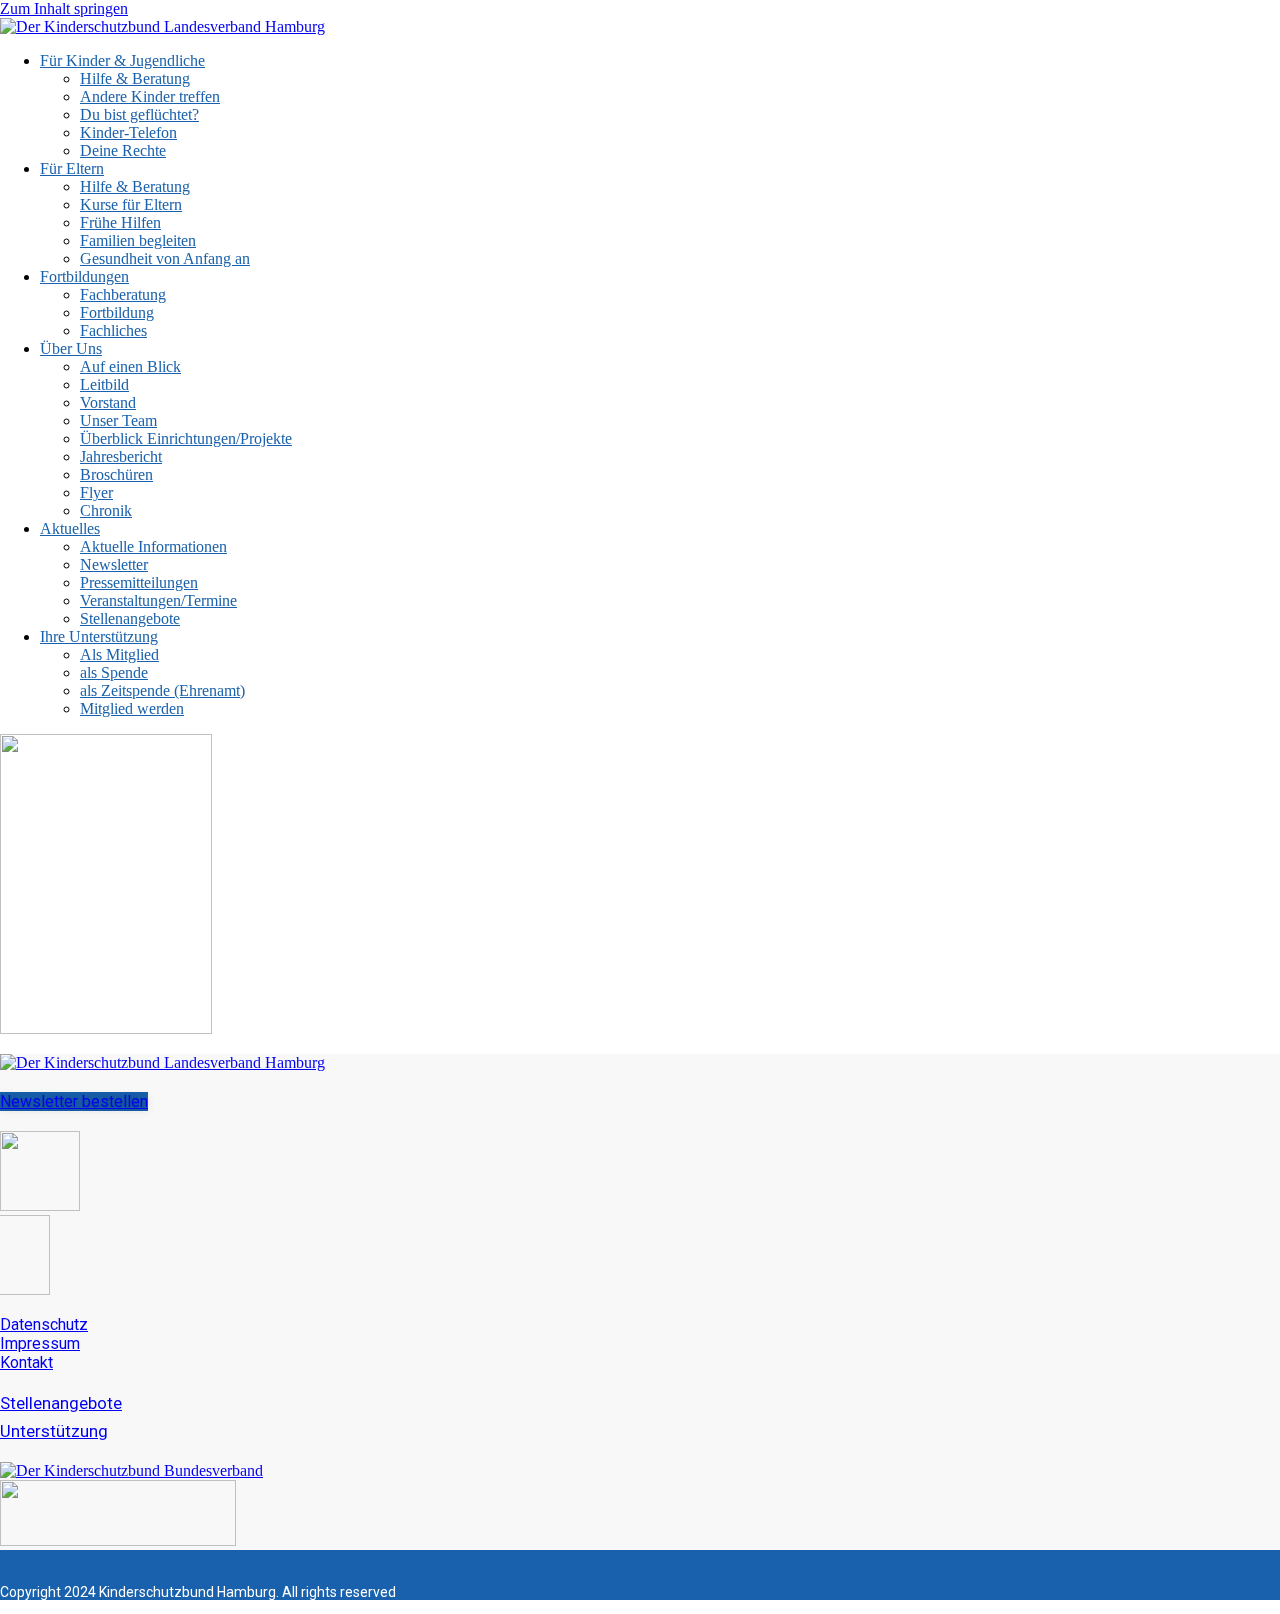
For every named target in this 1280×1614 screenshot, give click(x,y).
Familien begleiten (138, 240)
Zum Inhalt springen (64, 8)
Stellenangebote (130, 618)
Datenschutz (44, 1324)
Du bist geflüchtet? (139, 114)
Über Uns (71, 348)
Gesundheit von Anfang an (165, 258)
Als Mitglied (119, 654)
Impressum (40, 1343)
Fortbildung (117, 312)
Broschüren (116, 474)
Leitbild (104, 384)
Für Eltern (72, 168)
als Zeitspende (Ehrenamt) (162, 690)
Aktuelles (70, 528)
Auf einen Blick (130, 366)
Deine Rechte (123, 150)
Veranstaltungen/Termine (158, 600)
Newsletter (114, 564)
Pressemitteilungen (139, 582)
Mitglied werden (132, 708)
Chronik (106, 510)
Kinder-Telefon (128, 132)
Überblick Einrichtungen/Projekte (186, 438)
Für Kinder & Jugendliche (122, 60)
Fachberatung (123, 294)
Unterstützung (54, 1431)
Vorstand (108, 402)
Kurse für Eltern (131, 204)
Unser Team (118, 420)
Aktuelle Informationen (153, 546)
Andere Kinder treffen (150, 96)
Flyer (96, 492)
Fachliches (113, 330)
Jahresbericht (121, 456)
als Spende (114, 672)
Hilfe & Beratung (135, 78)
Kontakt (26, 1362)
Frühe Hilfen (120, 222)
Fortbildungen (84, 276)
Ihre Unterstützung (99, 636)
